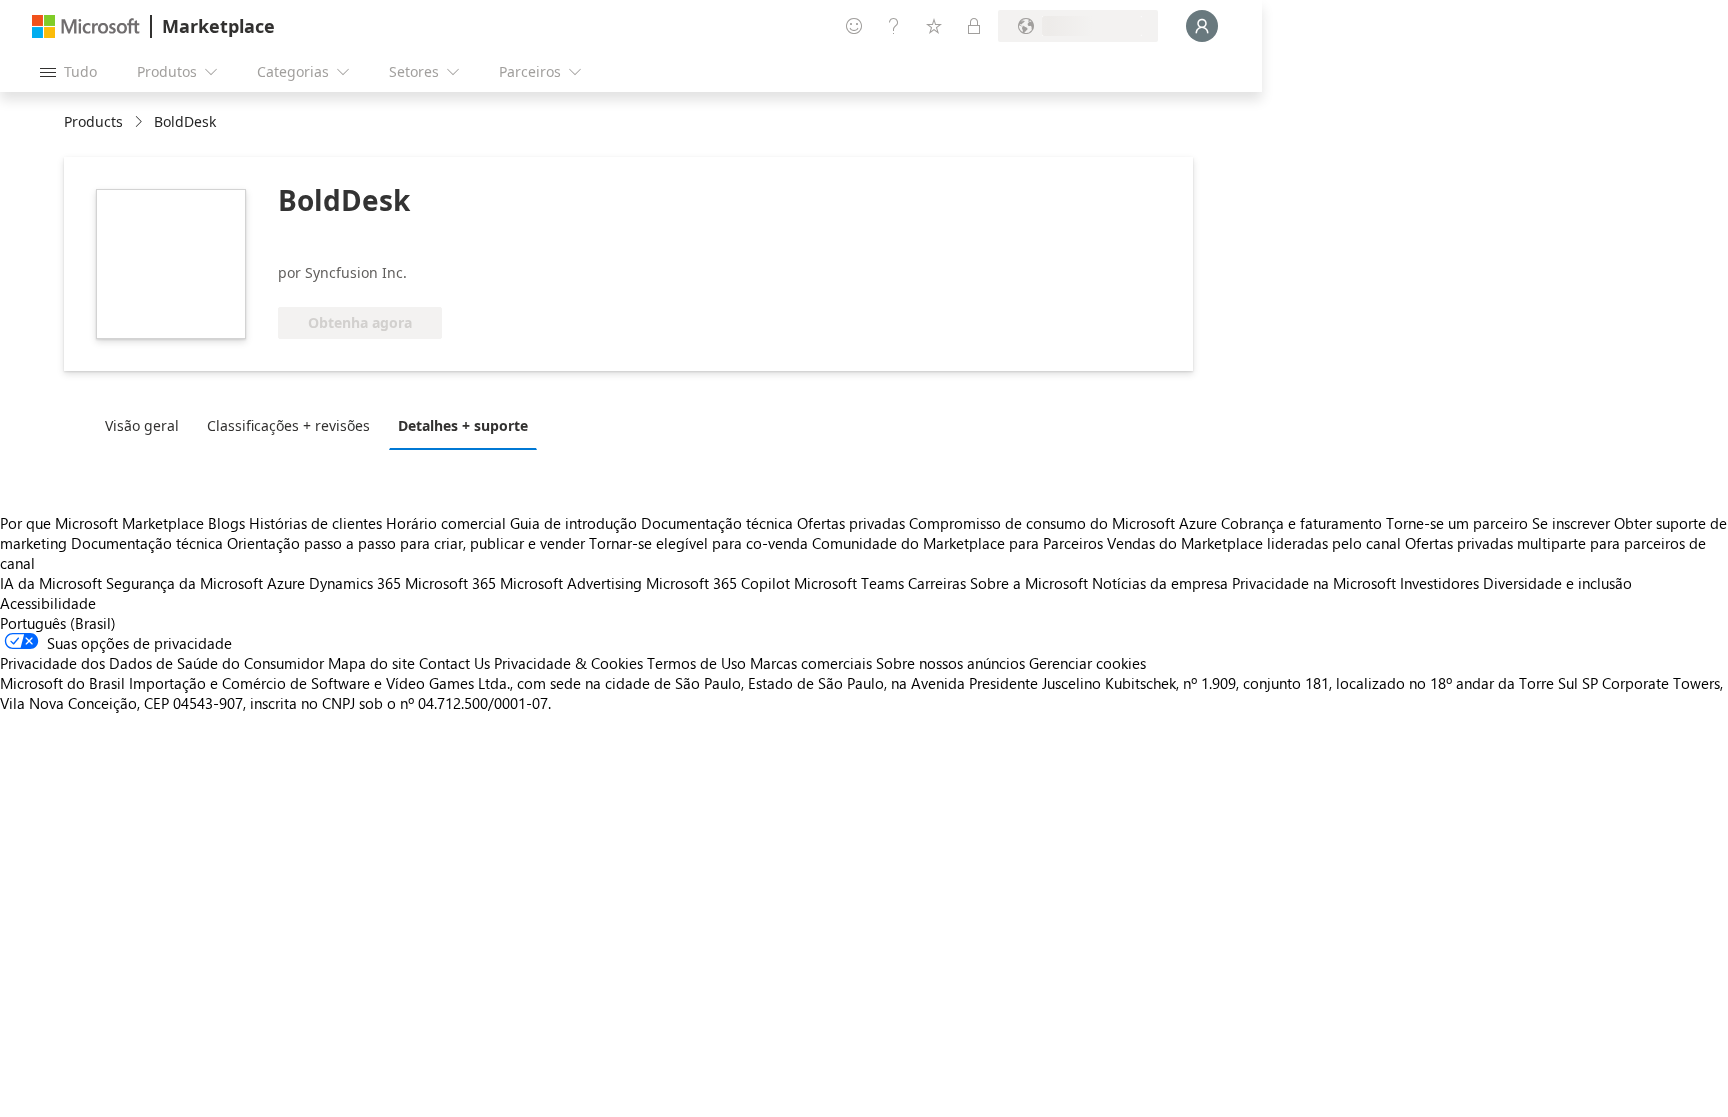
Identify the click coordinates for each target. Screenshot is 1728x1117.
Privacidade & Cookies (568, 663)
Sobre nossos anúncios (950, 663)
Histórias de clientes (315, 523)
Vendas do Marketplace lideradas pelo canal (1254, 543)
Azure (286, 583)
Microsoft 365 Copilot (718, 583)
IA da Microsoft (51, 583)
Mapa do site (371, 663)
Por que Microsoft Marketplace (102, 523)
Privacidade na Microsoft (1314, 583)
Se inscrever (1571, 523)
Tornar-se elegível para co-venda (698, 543)
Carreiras (937, 583)
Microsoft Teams (849, 583)
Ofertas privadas (851, 523)
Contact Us (454, 663)
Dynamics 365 (355, 583)
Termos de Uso (696, 663)
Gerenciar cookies (1087, 663)
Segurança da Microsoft (184, 583)
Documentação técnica (717, 523)
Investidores (1439, 583)
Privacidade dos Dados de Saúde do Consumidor (162, 663)
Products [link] (93, 121)
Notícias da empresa (1160, 583)
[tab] (147, 425)
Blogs (226, 523)
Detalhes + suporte (463, 425)
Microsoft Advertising (571, 583)
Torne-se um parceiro (1457, 523)
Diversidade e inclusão (1557, 583)
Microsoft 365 (450, 583)
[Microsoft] (86, 26)
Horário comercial (446, 523)
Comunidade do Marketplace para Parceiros (957, 543)
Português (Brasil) (58, 623)
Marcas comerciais (811, 663)
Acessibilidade (48, 603)
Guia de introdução (573, 523)
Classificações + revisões (288, 425)
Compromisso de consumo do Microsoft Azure (1065, 523)
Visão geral (142, 425)
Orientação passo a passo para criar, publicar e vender (406, 543)
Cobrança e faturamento (1301, 523)
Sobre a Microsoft (1029, 583)
